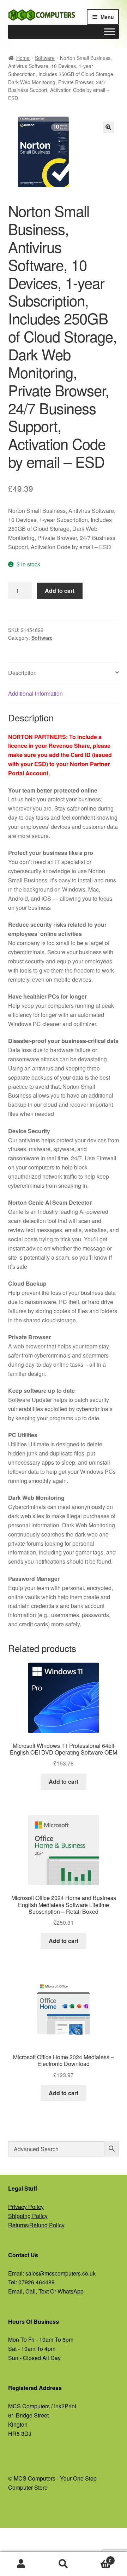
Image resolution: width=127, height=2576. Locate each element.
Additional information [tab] (35, 693)
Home (23, 58)
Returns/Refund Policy (36, 2225)
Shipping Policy (28, 2216)
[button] (108, 127)
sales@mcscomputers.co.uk (61, 2273)
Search (64, 2564)
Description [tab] (22, 673)
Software (45, 58)
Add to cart (60, 591)
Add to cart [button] (64, 1782)
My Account (21, 2564)
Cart (98, 2558)
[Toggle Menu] (110, 32)
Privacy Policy (26, 2207)
